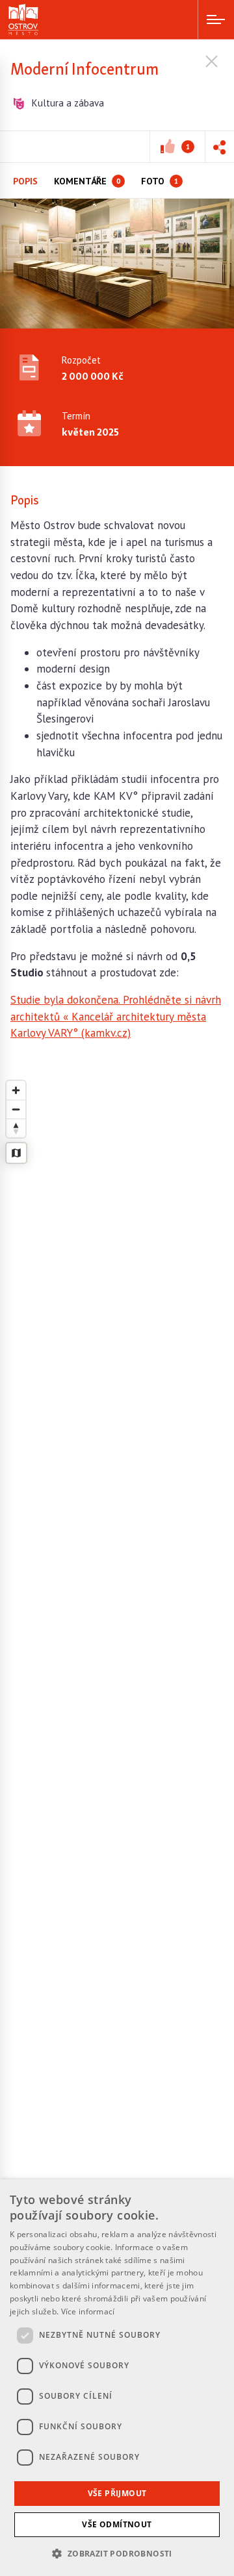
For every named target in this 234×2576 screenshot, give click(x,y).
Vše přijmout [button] (117, 2493)
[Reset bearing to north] (16, 1128)
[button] (219, 147)
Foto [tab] (160, 181)
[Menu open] (216, 19)
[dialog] (117, 2378)
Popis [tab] (25, 181)
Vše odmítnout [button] (117, 2524)
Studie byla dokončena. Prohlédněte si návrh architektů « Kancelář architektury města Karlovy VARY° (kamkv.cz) (116, 1016)
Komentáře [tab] (87, 181)
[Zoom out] (16, 1109)
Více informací (88, 2311)
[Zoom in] (16, 1090)
